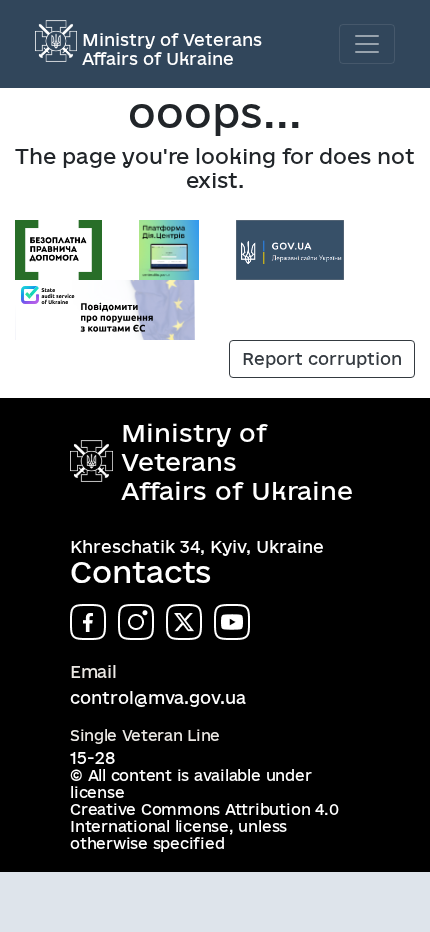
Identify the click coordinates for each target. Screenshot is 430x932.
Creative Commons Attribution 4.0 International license (204, 818)
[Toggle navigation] (367, 44)
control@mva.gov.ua (158, 697)
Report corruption (322, 358)
